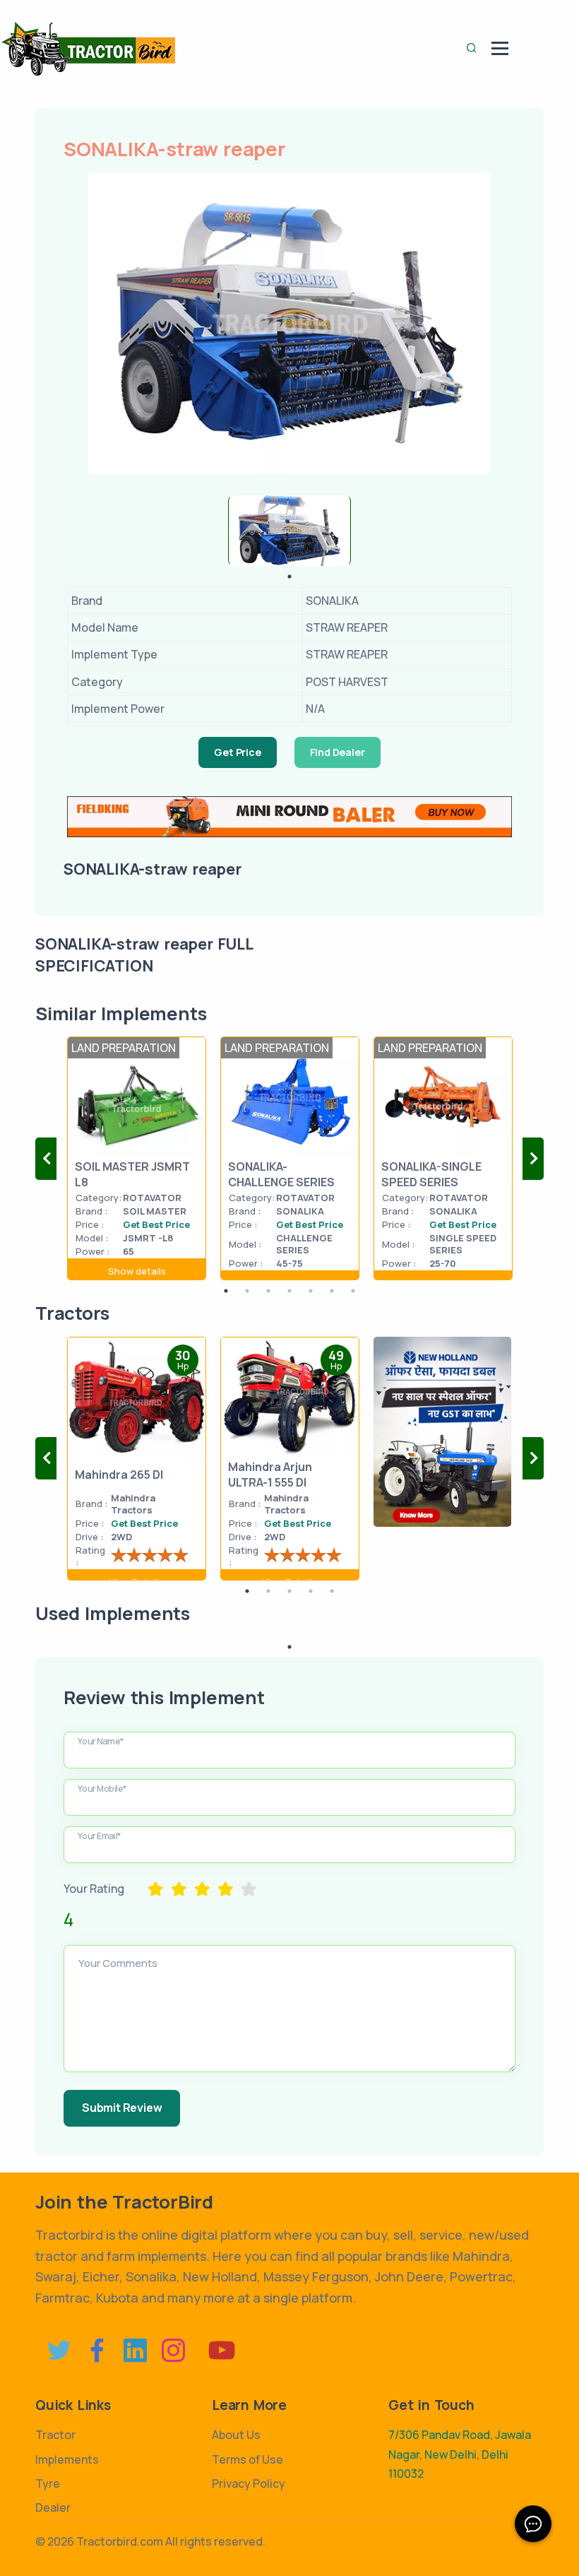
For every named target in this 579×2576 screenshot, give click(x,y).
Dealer (53, 2507)
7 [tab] (353, 1291)
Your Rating (94, 1889)
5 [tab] (311, 1291)
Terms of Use (247, 2459)
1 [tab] (289, 577)
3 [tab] (268, 1291)
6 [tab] (332, 1291)
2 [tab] (247, 1291)
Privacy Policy (249, 2483)
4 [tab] (289, 1291)
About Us (236, 2435)
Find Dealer (338, 752)
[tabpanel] (289, 531)
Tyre (48, 2483)
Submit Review (122, 2108)
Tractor (55, 2435)
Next (533, 1159)
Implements (67, 2459)
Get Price (237, 752)
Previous (46, 1159)
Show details (137, 1271)
